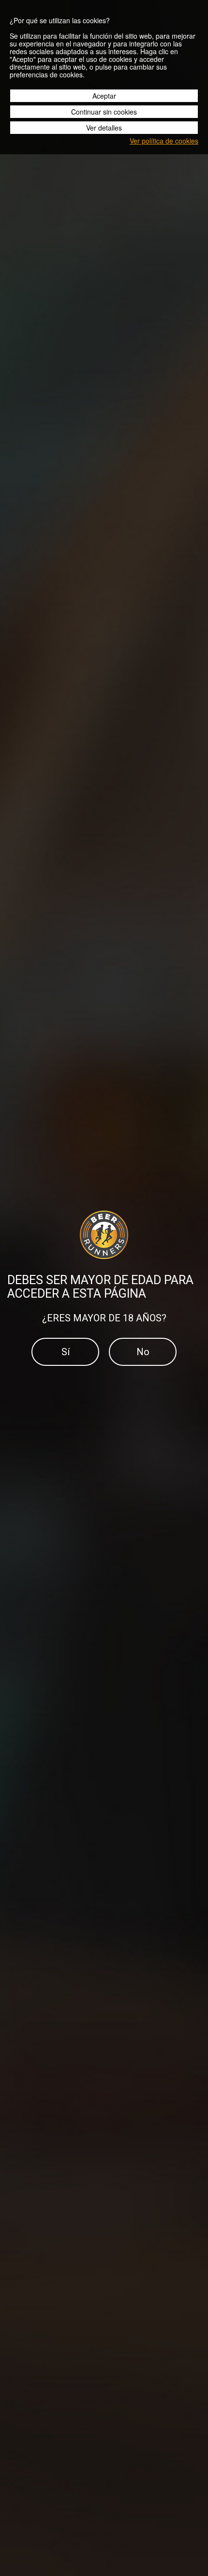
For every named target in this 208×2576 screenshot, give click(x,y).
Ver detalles (104, 128)
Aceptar (104, 96)
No (143, 1352)
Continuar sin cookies (104, 112)
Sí (66, 1352)
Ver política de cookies (164, 141)
